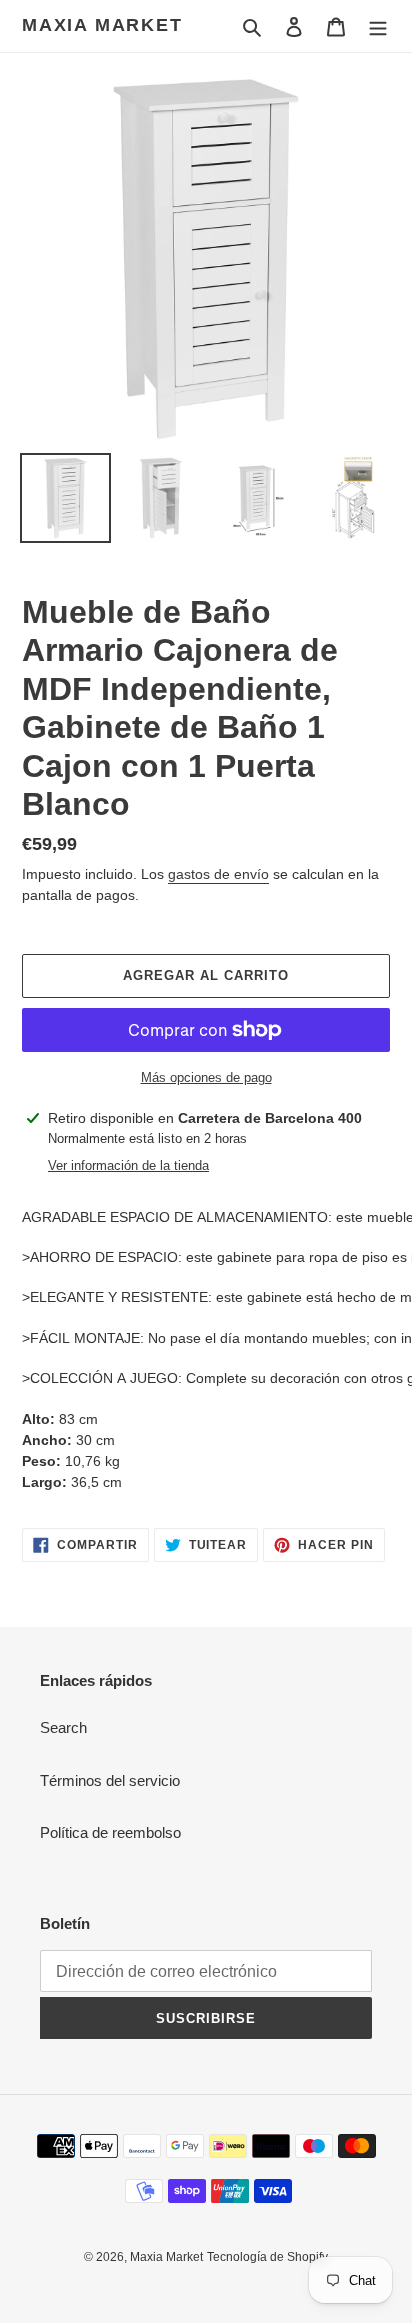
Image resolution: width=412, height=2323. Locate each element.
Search (63, 1727)
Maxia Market (102, 25)
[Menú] (378, 26)
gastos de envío (218, 874)
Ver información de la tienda (128, 1165)
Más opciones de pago (206, 1077)
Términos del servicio (110, 1780)
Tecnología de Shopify (267, 2257)
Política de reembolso (110, 1832)
